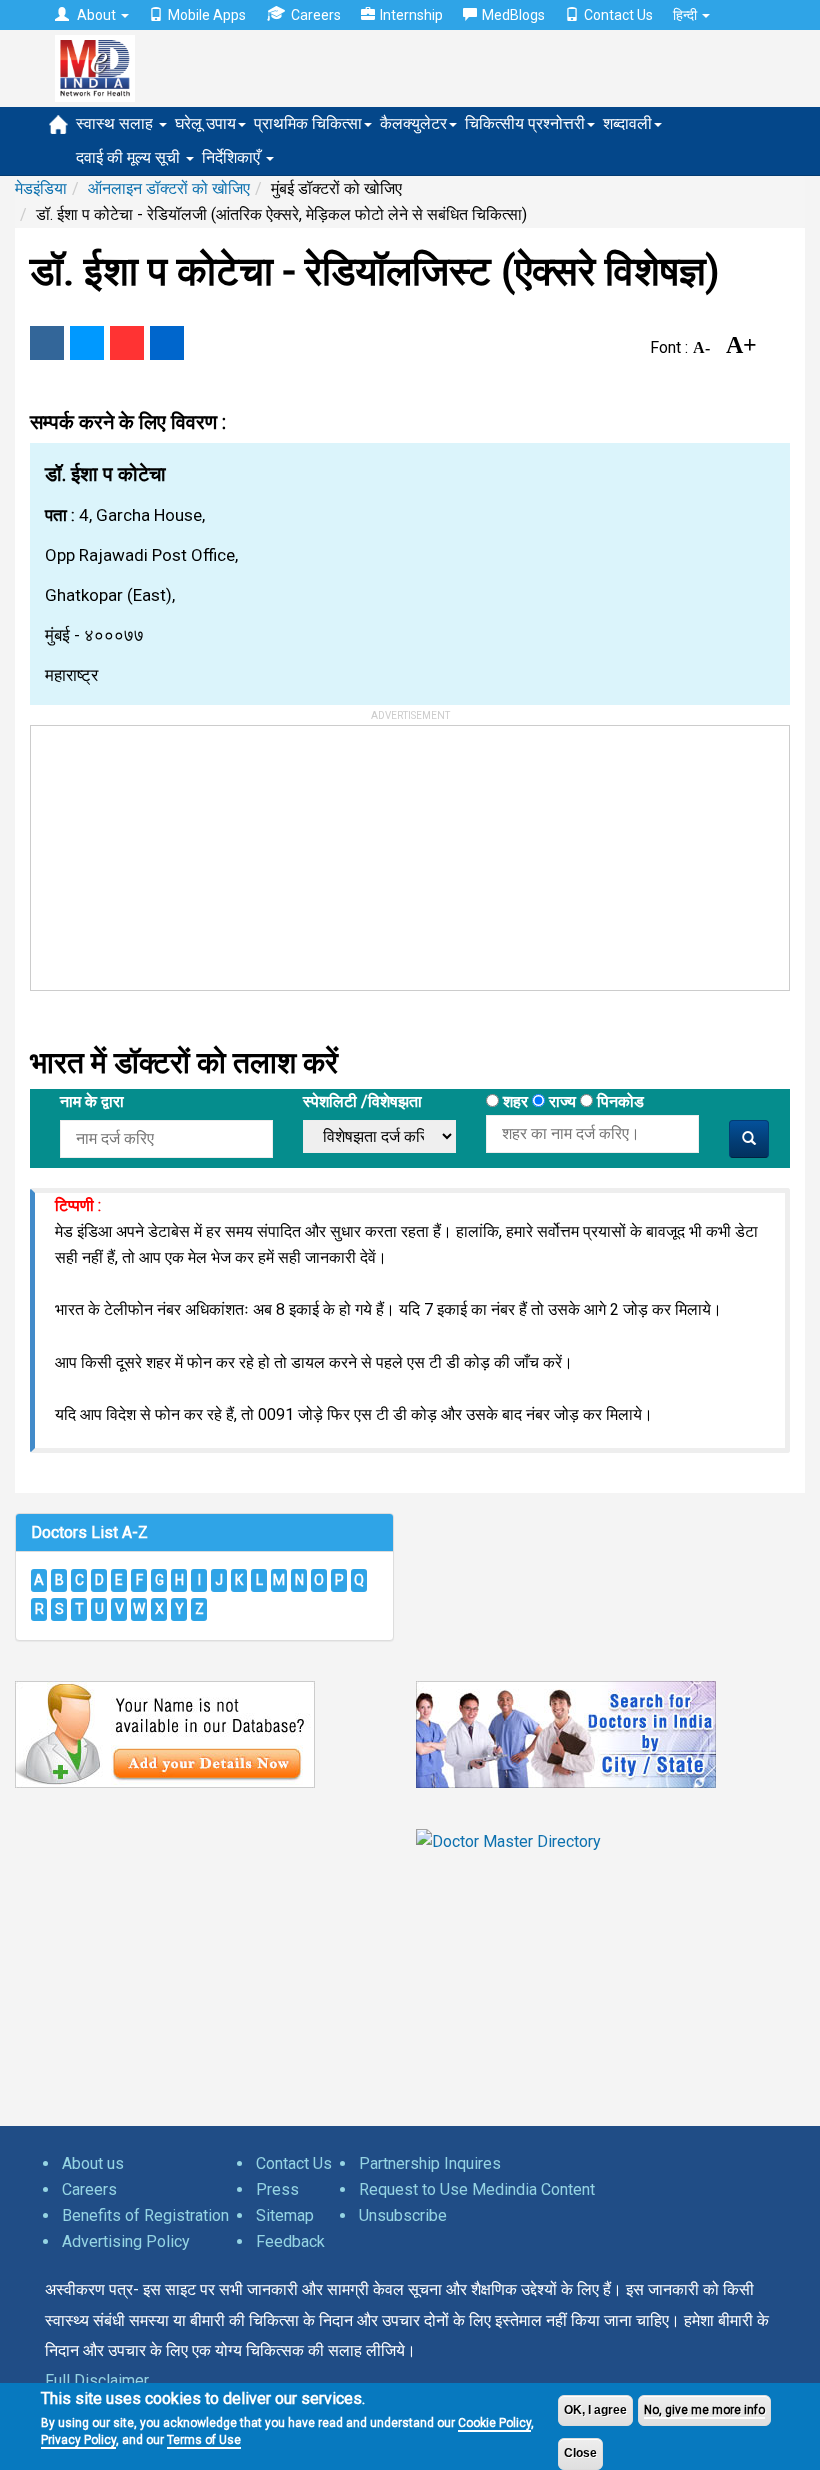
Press (277, 2189)
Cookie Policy (494, 2423)
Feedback (290, 2241)
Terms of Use (204, 2440)
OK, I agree (595, 2410)
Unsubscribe (403, 2215)
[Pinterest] (127, 343)
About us (93, 2163)
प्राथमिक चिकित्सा (308, 123)
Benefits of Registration (145, 2215)
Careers (316, 15)
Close (580, 2453)
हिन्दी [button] (686, 15)
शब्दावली (627, 123)
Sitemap (285, 2215)
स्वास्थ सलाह (116, 123)
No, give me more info (704, 2410)
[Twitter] (87, 343)
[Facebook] (47, 343)
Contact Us (618, 15)
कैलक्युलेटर (413, 123)
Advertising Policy (126, 2241)
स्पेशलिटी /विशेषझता (362, 1101)
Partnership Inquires (430, 2163)
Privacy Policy (78, 2440)
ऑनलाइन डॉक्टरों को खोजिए (169, 188)
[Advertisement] (181, 851)
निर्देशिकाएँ (233, 157)
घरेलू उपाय (205, 123)
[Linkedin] (167, 343)
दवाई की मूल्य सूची (130, 157)
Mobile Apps (207, 15)
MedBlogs (513, 15)
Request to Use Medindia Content (477, 2189)
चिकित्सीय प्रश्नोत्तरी (525, 123)
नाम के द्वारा (92, 1101)
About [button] (96, 15)
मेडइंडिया (41, 188)
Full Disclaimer (97, 2380)
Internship (411, 15)
